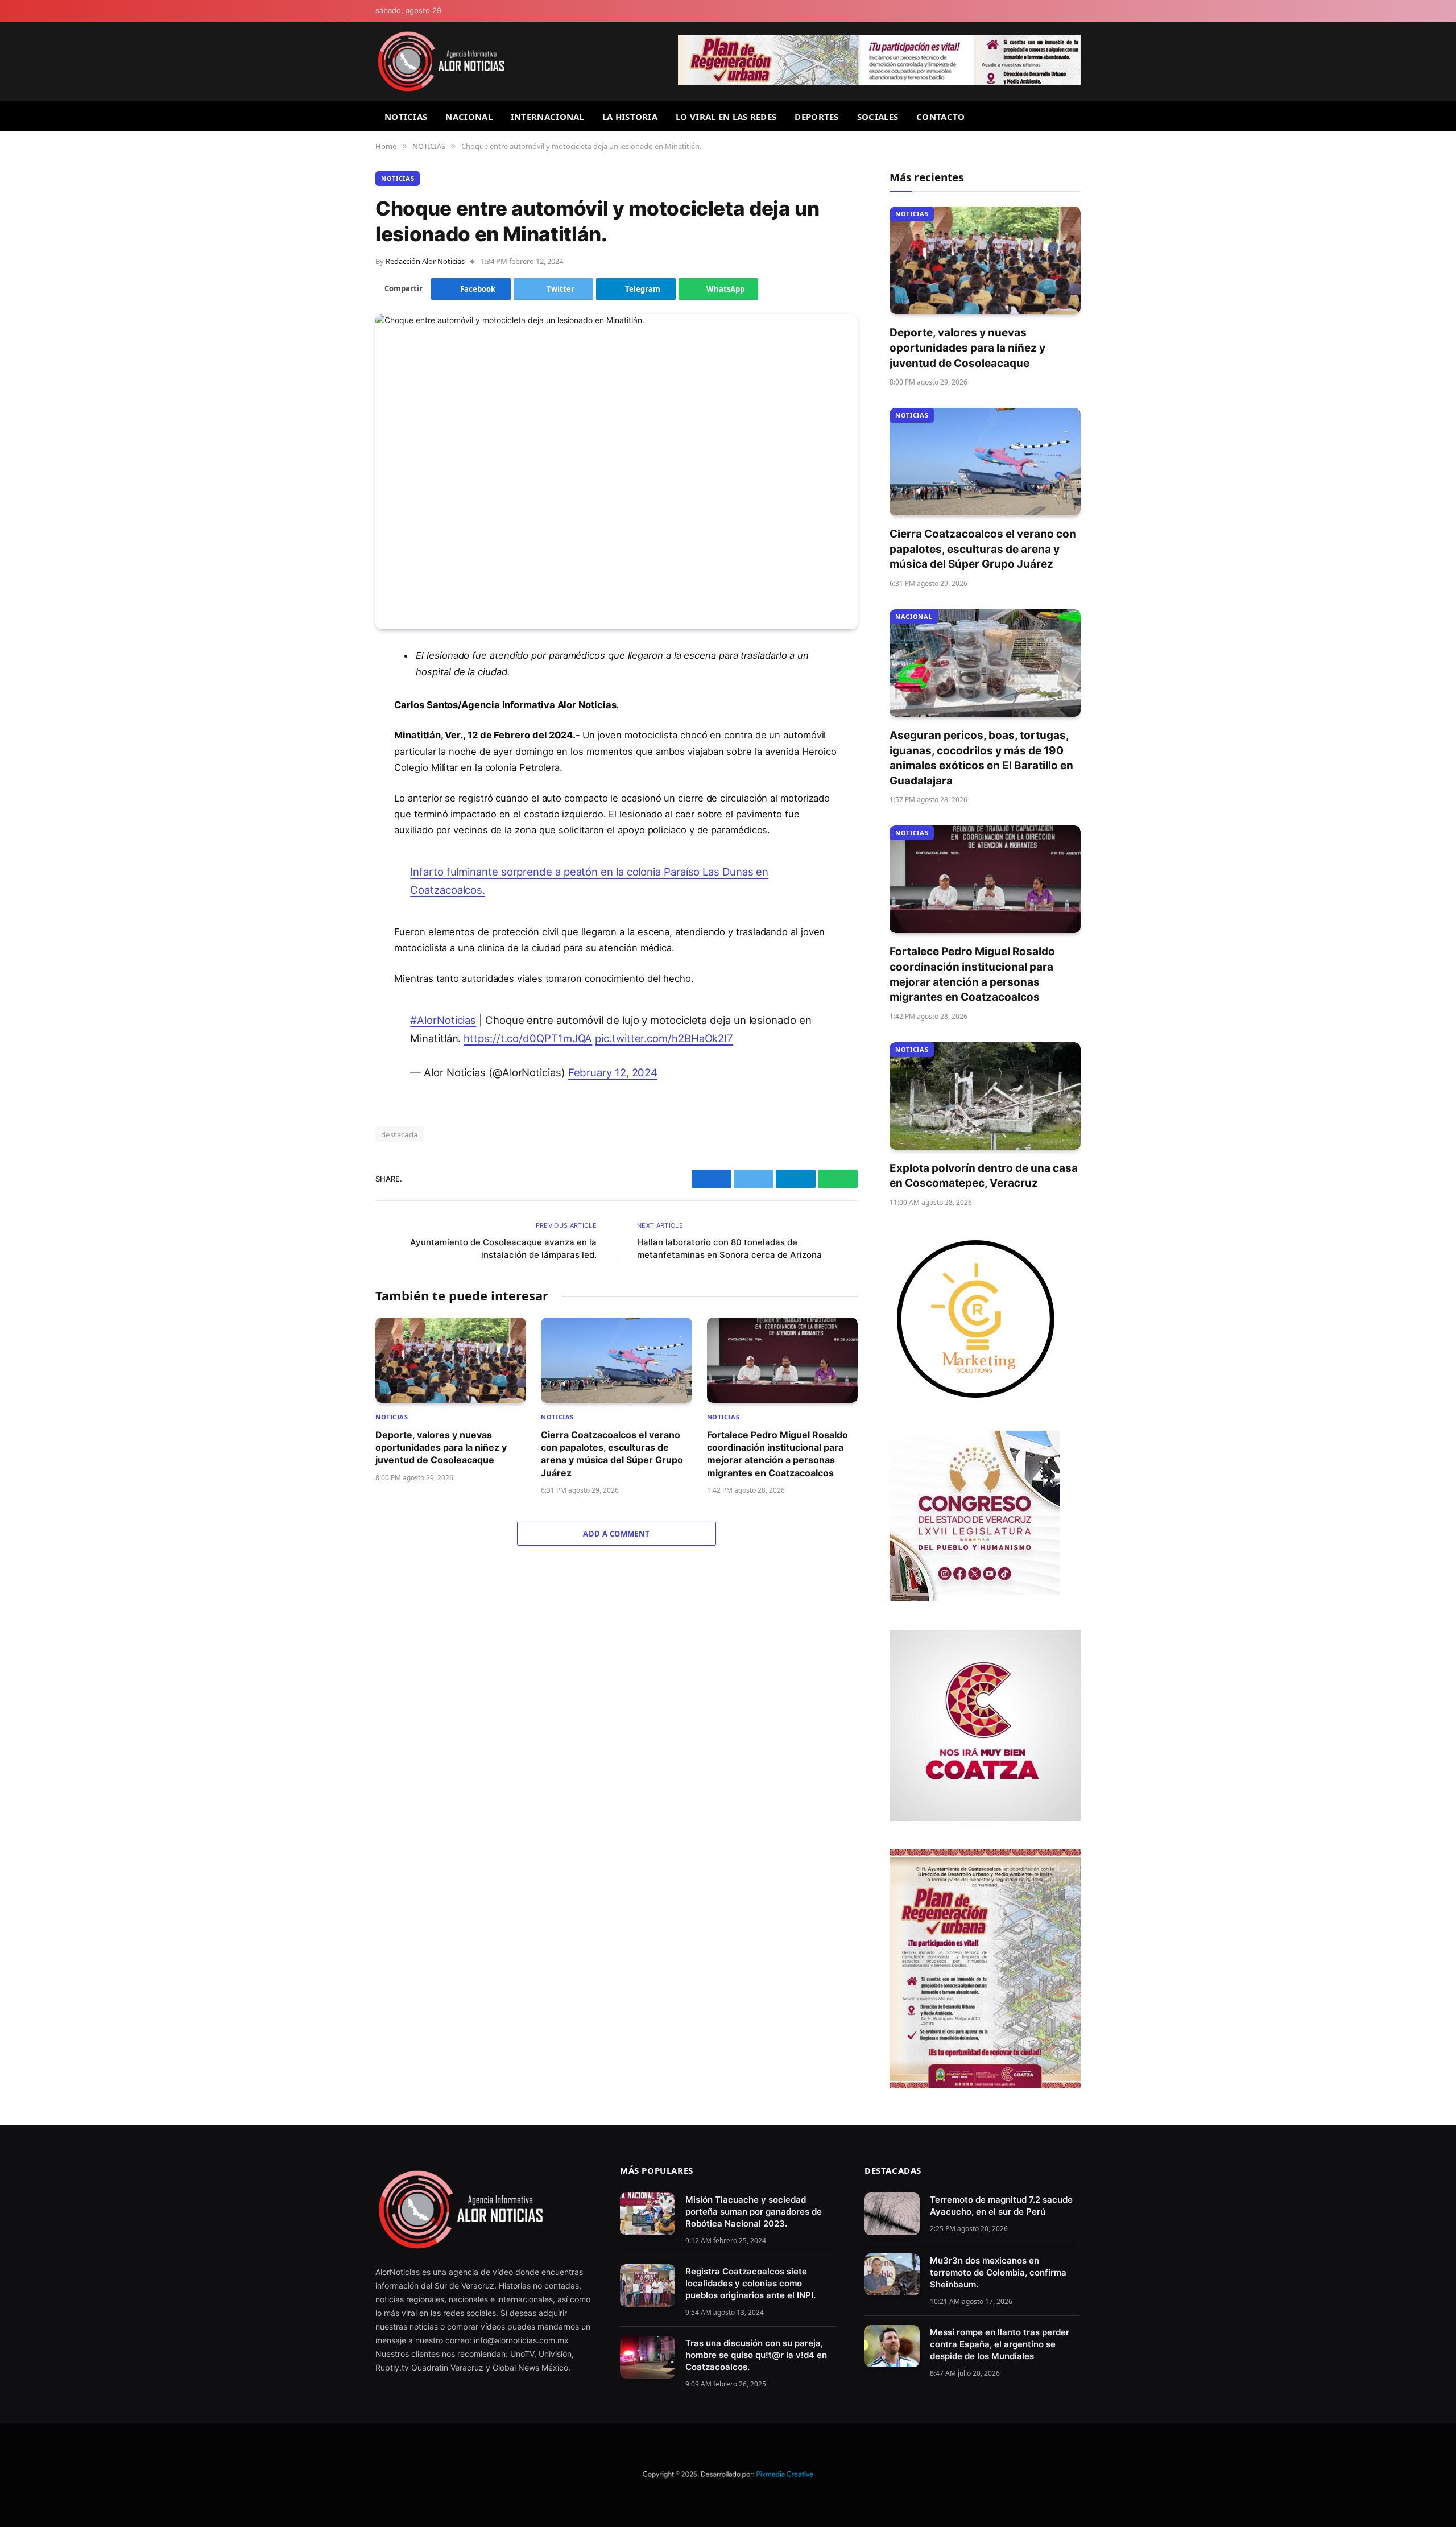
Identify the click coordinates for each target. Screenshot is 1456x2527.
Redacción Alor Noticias (425, 261)
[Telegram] (336, 744)
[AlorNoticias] (441, 61)
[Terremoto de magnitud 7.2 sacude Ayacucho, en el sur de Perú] (892, 2214)
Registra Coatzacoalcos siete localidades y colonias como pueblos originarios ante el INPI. (750, 2283)
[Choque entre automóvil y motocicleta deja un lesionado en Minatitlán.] (617, 472)
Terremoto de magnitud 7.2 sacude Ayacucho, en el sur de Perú (1001, 2206)
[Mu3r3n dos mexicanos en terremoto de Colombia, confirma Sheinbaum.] (892, 2275)
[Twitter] (336, 715)
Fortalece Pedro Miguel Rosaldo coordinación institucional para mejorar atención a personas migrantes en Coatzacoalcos (777, 1454)
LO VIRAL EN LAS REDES (726, 117)
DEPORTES (816, 117)
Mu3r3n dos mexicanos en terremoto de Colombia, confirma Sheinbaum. (998, 2272)
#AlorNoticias (443, 1020)
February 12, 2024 (613, 1072)
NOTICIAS (406, 117)
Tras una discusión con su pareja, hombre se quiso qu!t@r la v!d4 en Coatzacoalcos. (756, 2355)
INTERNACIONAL (547, 117)
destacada (400, 1134)
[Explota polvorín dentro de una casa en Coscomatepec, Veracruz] (985, 1096)
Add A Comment (616, 1534)
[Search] (1076, 116)
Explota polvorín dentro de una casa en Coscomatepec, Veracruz (984, 1176)
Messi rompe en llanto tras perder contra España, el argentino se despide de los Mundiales (1000, 2344)
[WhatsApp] (336, 773)
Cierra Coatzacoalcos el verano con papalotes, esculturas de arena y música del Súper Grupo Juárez (612, 1454)
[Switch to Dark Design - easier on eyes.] (1076, 11)
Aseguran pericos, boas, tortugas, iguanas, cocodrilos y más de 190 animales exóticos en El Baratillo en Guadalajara (981, 758)
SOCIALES (878, 117)
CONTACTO (940, 117)
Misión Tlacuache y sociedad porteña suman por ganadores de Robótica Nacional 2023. (754, 2212)
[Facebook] (336, 686)
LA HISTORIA (630, 117)
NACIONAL (469, 117)
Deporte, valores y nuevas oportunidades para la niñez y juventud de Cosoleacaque (441, 1448)
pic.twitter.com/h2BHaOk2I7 (664, 1038)
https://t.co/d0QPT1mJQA (528, 1038)
